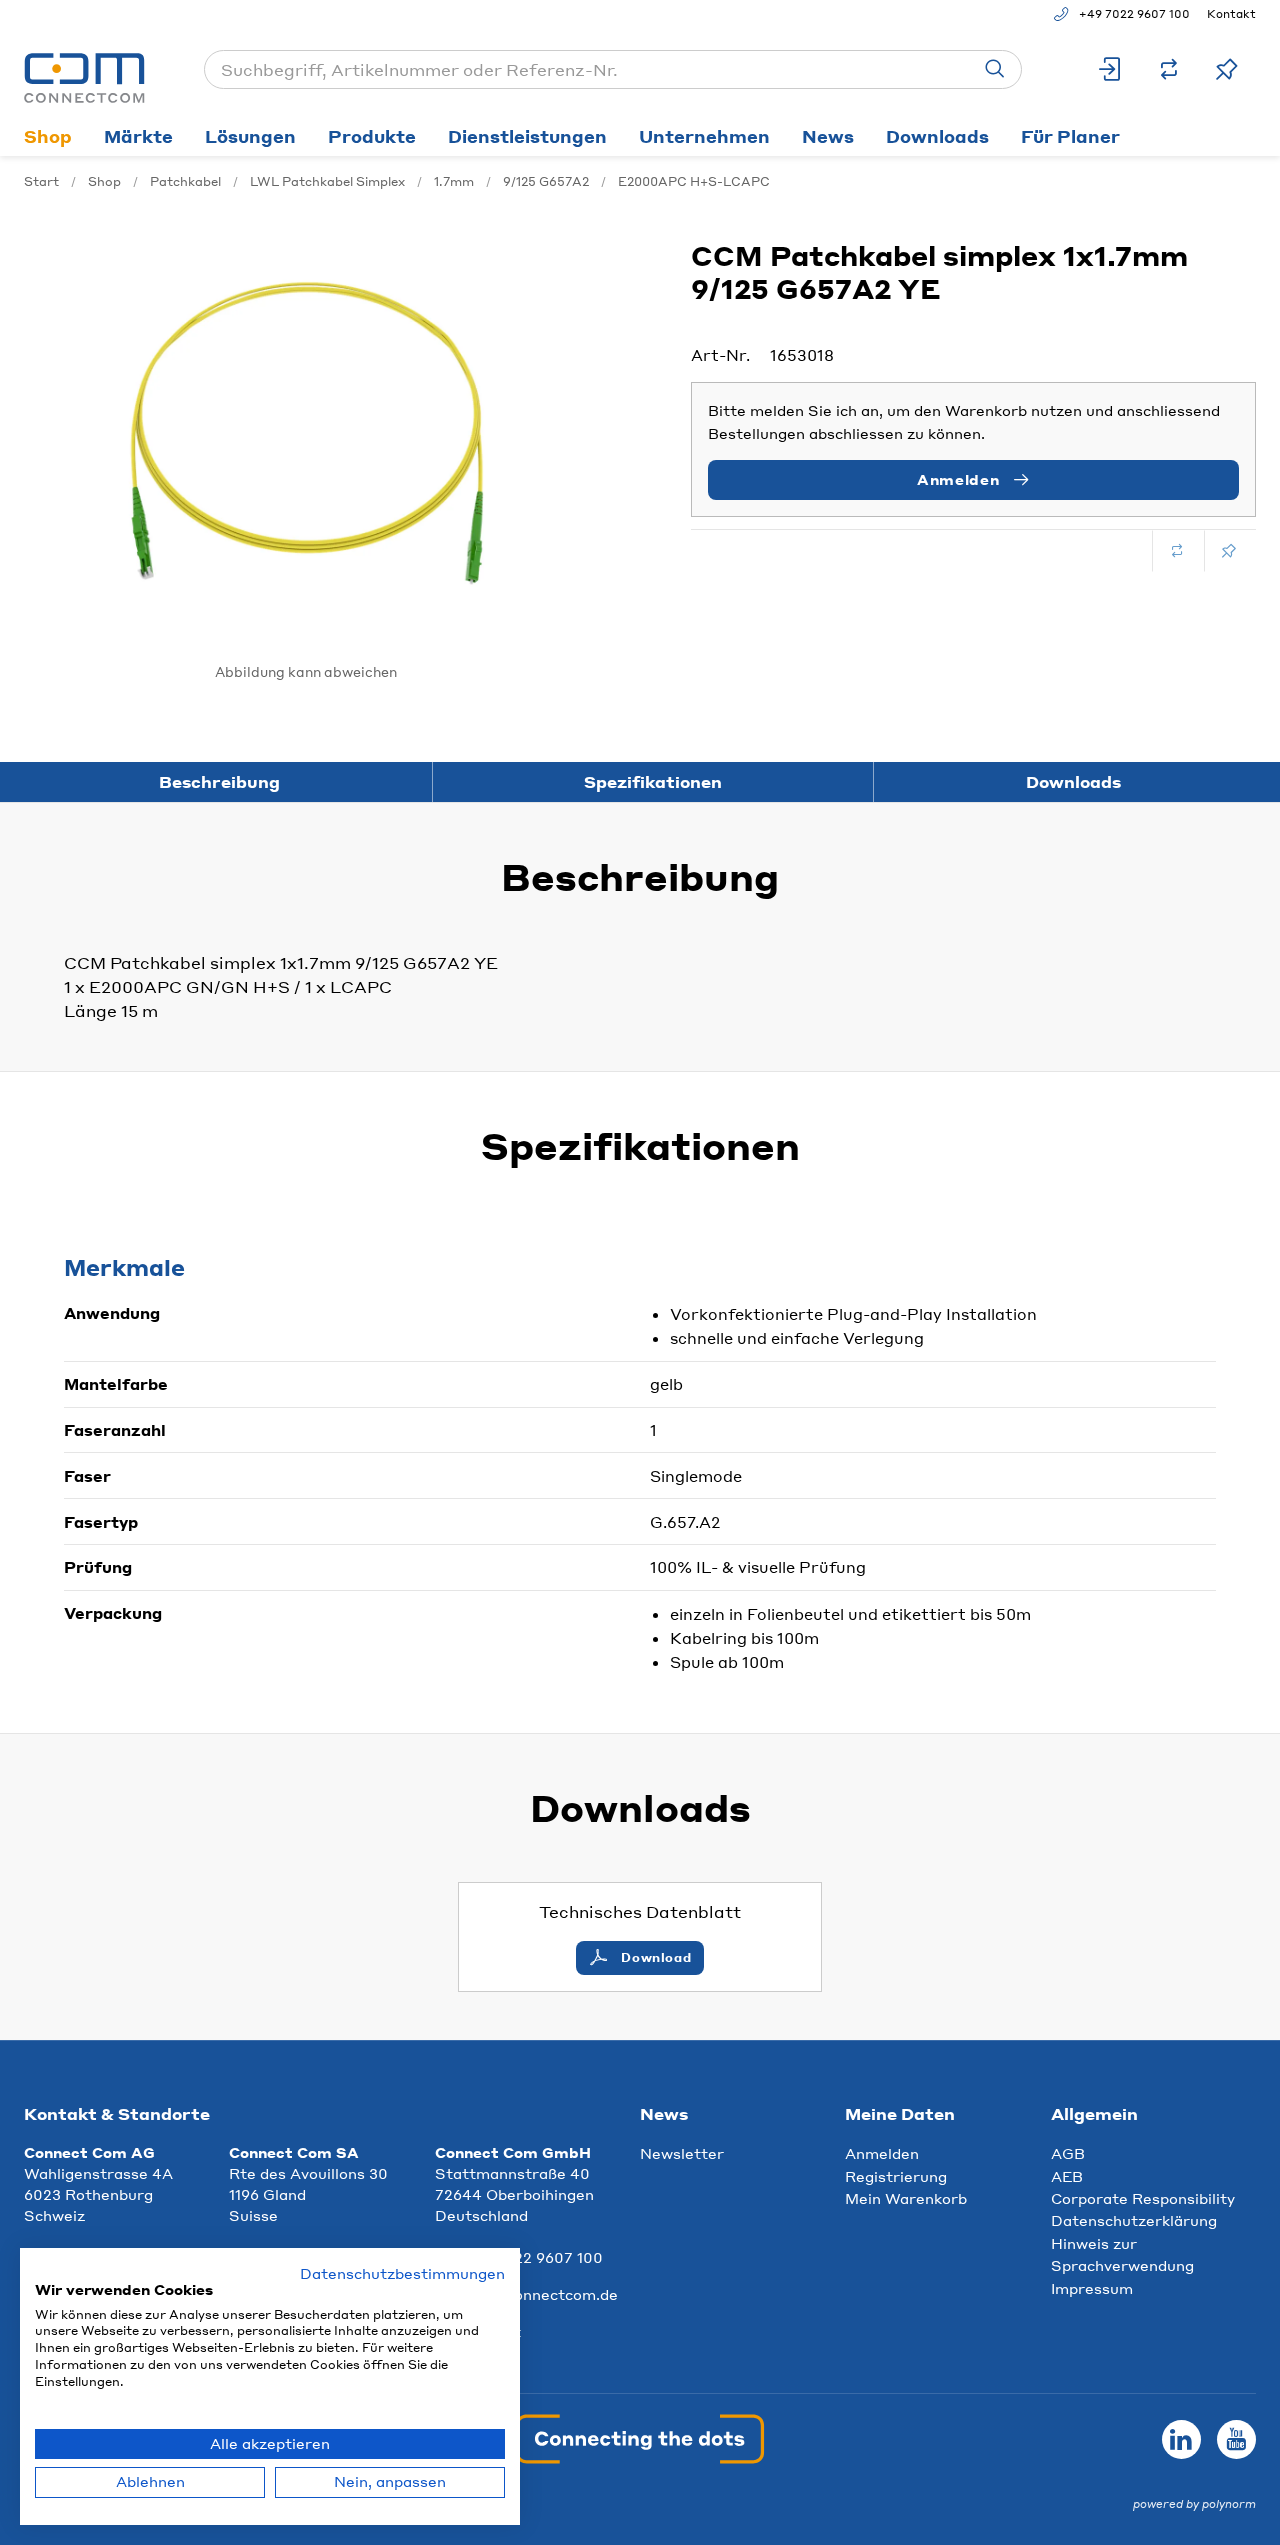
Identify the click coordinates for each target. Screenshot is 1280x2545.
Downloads (937, 136)
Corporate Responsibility (1143, 2198)
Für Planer (1070, 136)
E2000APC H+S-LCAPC (694, 181)
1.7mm (454, 181)
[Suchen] (995, 69)
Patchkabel (185, 181)
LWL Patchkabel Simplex (327, 181)
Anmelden (882, 2153)
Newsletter (682, 2153)
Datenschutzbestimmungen (402, 2273)
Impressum (1092, 2288)
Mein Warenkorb (906, 2198)
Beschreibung (219, 781)
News (828, 136)
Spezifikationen (653, 781)
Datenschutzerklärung (1134, 2220)
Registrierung (896, 2176)
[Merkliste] (1227, 69)
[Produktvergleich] (1169, 69)
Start (41, 181)
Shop (48, 136)
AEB (1067, 2176)
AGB (1068, 2153)
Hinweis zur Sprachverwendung (1122, 2254)
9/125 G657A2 (546, 181)
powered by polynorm (1194, 2504)
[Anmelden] (1111, 69)
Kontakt (1231, 14)
